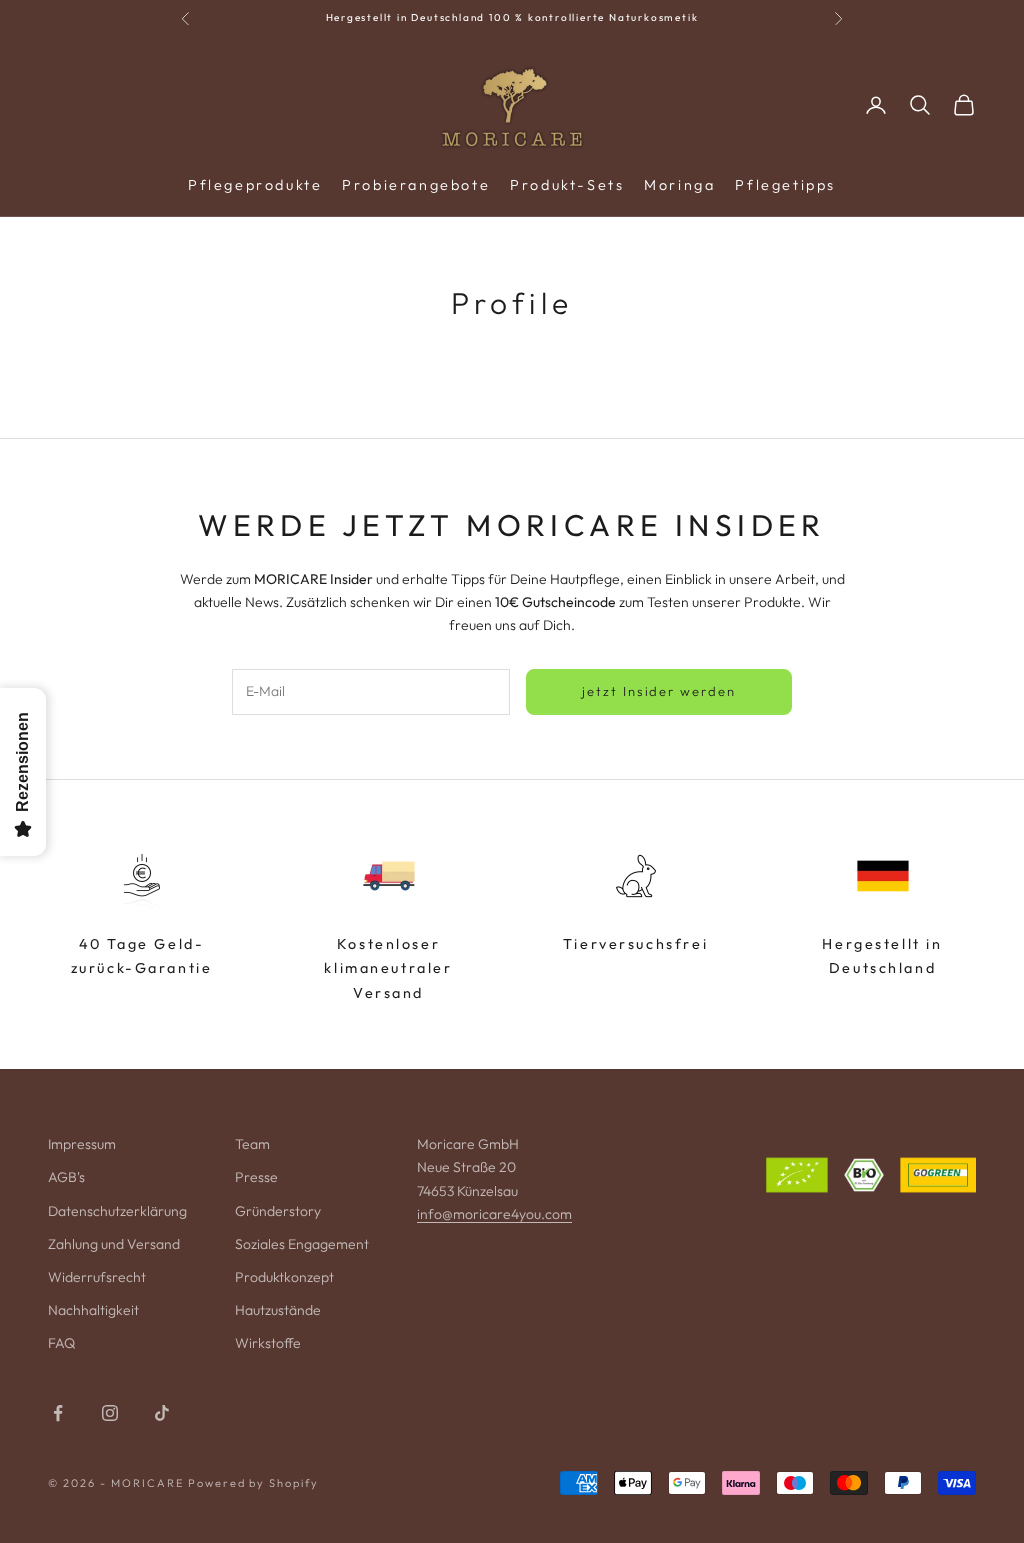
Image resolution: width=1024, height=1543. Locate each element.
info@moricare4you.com (494, 1214)
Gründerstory (278, 1211)
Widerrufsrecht (97, 1277)
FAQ (61, 1343)
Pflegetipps (785, 185)
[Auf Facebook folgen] (58, 1413)
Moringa (679, 185)
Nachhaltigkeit (93, 1310)
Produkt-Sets (567, 185)
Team (252, 1144)
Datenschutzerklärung (117, 1211)
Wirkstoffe (268, 1343)
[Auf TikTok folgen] (162, 1413)
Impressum (82, 1144)
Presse (256, 1177)
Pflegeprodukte (255, 185)
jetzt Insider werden (659, 691)
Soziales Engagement (302, 1244)
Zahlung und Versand (114, 1244)
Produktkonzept (284, 1277)
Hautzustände (278, 1310)
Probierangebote (416, 185)
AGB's (66, 1177)
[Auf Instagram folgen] (110, 1413)
